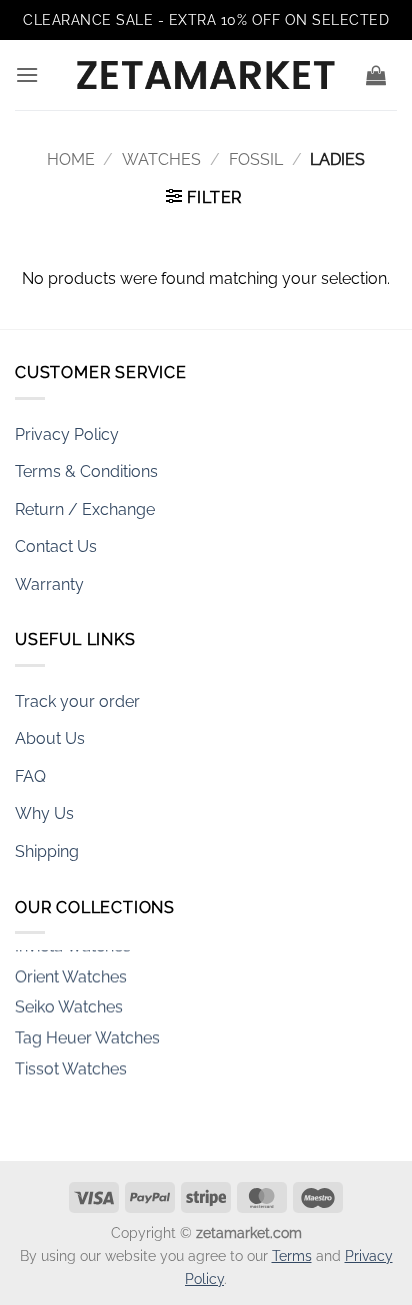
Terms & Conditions (86, 471)
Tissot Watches (71, 1064)
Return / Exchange (85, 509)
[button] (27, 74)
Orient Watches (71, 972)
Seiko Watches (69, 1003)
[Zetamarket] (206, 75)
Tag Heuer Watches (87, 1034)
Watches (161, 159)
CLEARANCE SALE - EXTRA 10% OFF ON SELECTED (206, 20)
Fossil (256, 159)
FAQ (30, 776)
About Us (50, 738)
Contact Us (56, 546)
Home (71, 159)
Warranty (49, 584)
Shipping (47, 851)
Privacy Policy (67, 434)
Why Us (44, 813)
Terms (292, 1255)
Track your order (77, 701)
